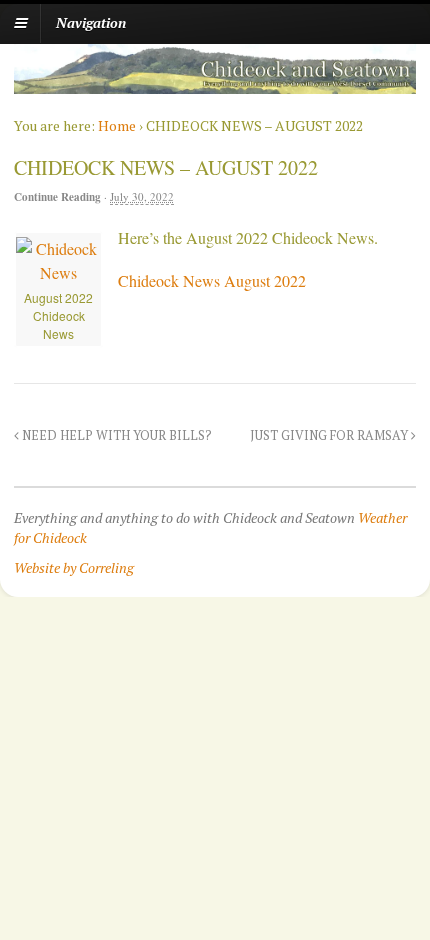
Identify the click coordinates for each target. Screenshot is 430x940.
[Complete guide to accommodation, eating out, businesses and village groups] (215, 83)
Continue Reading (57, 197)
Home (117, 125)
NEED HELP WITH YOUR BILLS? (115, 435)
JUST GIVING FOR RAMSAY (330, 435)
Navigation (91, 22)
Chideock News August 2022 (212, 280)
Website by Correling (74, 567)
